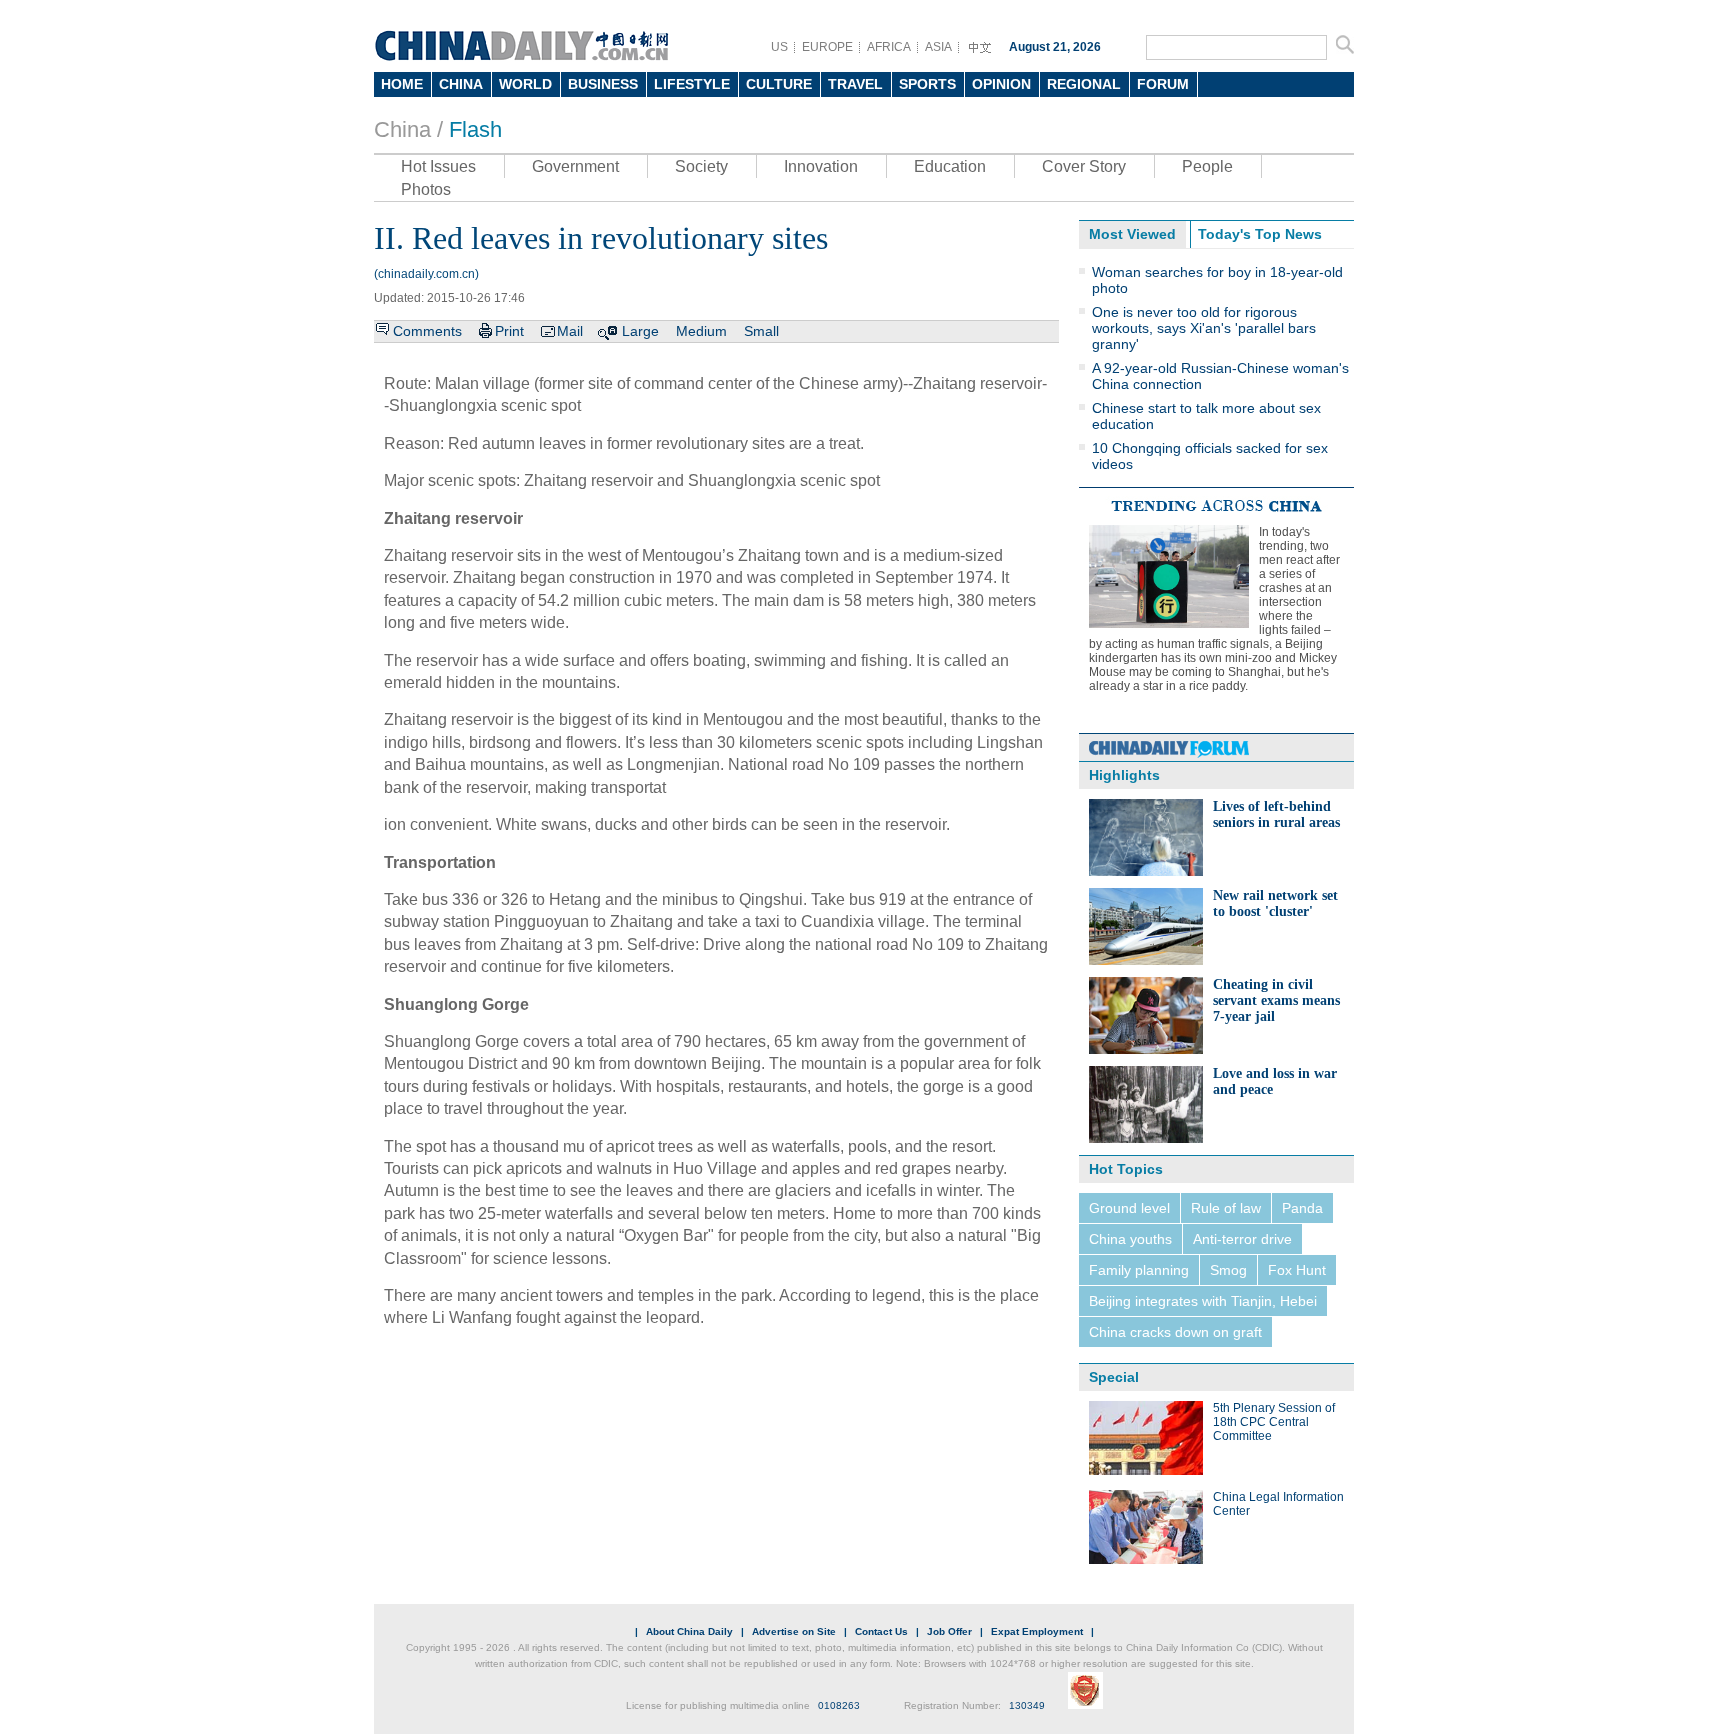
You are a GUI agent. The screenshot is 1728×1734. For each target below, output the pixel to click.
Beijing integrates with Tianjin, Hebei (1203, 1301)
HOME (402, 84)
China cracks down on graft (1175, 1332)
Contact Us (881, 1631)
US (779, 47)
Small (761, 331)
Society (701, 166)
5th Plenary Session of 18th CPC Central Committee (1274, 1422)
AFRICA (889, 47)
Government (575, 166)
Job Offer (949, 1631)
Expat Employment (1037, 1631)
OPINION (1001, 84)
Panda (1302, 1208)
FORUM (1163, 84)
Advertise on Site (794, 1631)
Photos (426, 189)
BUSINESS (603, 84)
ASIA (938, 47)
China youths (1130, 1239)
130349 (1027, 1705)
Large (640, 331)
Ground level (1129, 1208)
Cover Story (1084, 166)
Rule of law (1226, 1208)
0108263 (839, 1705)
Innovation (821, 166)
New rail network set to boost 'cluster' (1275, 903)
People (1207, 166)
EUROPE (827, 47)
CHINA (461, 84)
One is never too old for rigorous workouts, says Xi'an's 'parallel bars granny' (1204, 328)
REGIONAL (1084, 84)
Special (1114, 1377)
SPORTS (927, 84)
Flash (475, 129)
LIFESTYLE (692, 84)
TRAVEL (855, 84)
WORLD (525, 84)
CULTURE (779, 84)
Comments (427, 331)
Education (950, 166)
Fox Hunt (1297, 1270)
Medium (701, 331)
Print (509, 331)
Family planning (1139, 1270)
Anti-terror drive (1242, 1239)
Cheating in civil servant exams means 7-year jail (1276, 1000)
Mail (570, 331)
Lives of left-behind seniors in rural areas (1276, 814)
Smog (1228, 1270)
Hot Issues (438, 166)
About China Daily (689, 1631)
